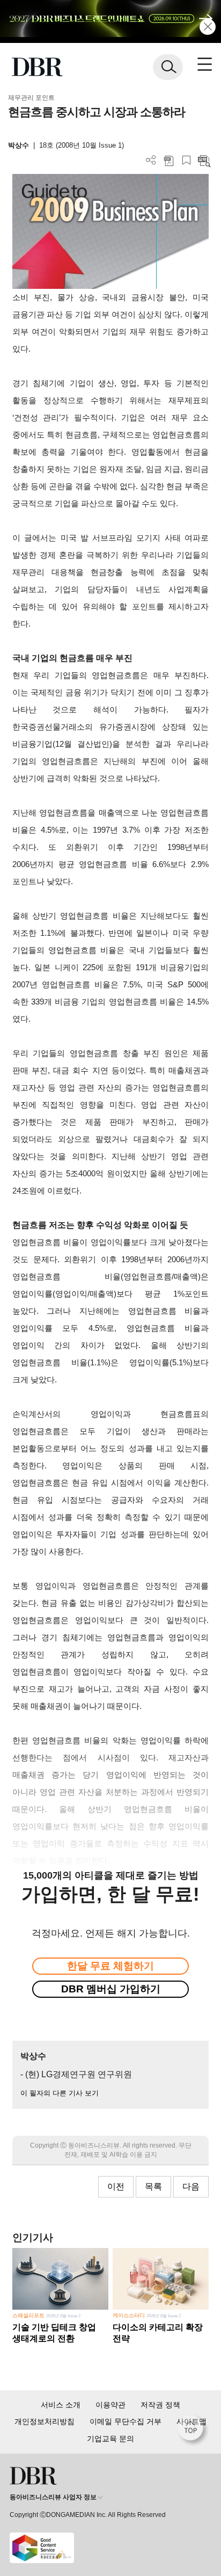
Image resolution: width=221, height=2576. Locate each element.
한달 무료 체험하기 (110, 1966)
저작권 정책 (160, 2405)
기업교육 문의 (110, 2439)
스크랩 (186, 160)
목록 (153, 2186)
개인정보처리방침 (45, 2421)
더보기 (151, 160)
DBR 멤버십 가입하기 (111, 1989)
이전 (116, 2186)
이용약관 (110, 2405)
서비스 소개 (61, 2405)
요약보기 (204, 160)
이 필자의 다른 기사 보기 (60, 2093)
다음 (191, 2186)
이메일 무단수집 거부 (126, 2421)
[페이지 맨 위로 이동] (193, 2431)
